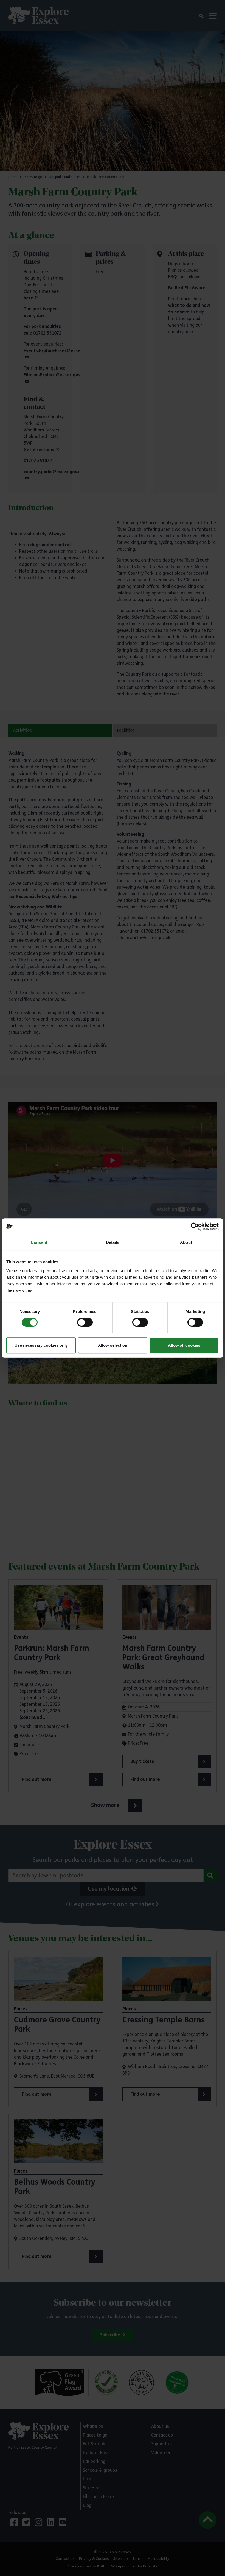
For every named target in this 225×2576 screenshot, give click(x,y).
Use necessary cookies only (41, 1345)
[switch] (85, 1322)
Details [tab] (113, 1242)
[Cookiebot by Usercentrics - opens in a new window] (195, 1227)
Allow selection (113, 1345)
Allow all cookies (184, 1345)
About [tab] (186, 1242)
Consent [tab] (39, 1242)
